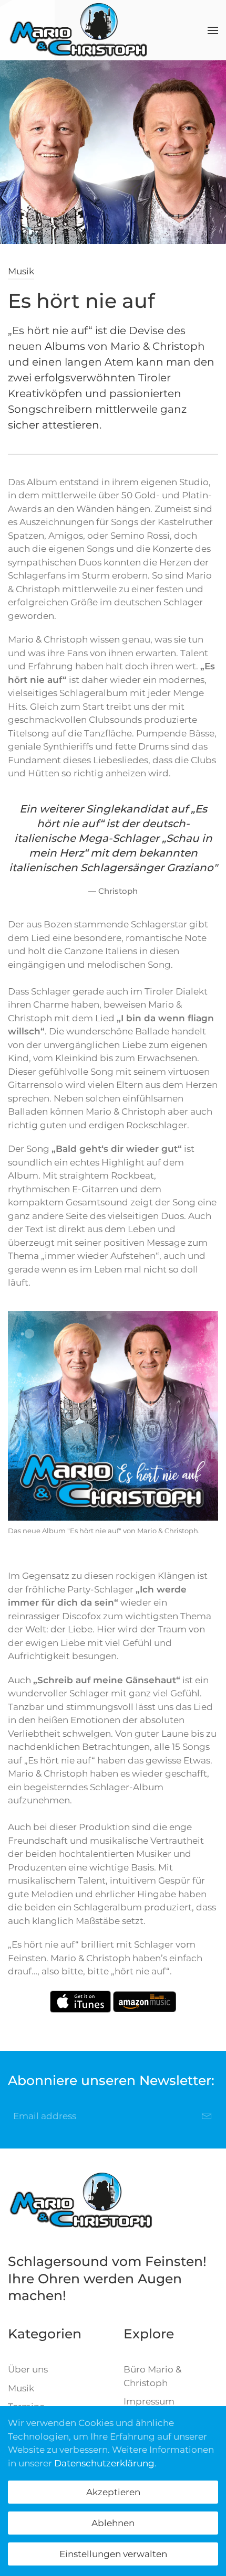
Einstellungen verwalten (113, 2554)
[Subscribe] (207, 2116)
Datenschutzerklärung (104, 2463)
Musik (21, 271)
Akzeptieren (113, 2492)
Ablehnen (113, 2523)
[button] (213, 30)
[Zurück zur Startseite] (79, 30)
